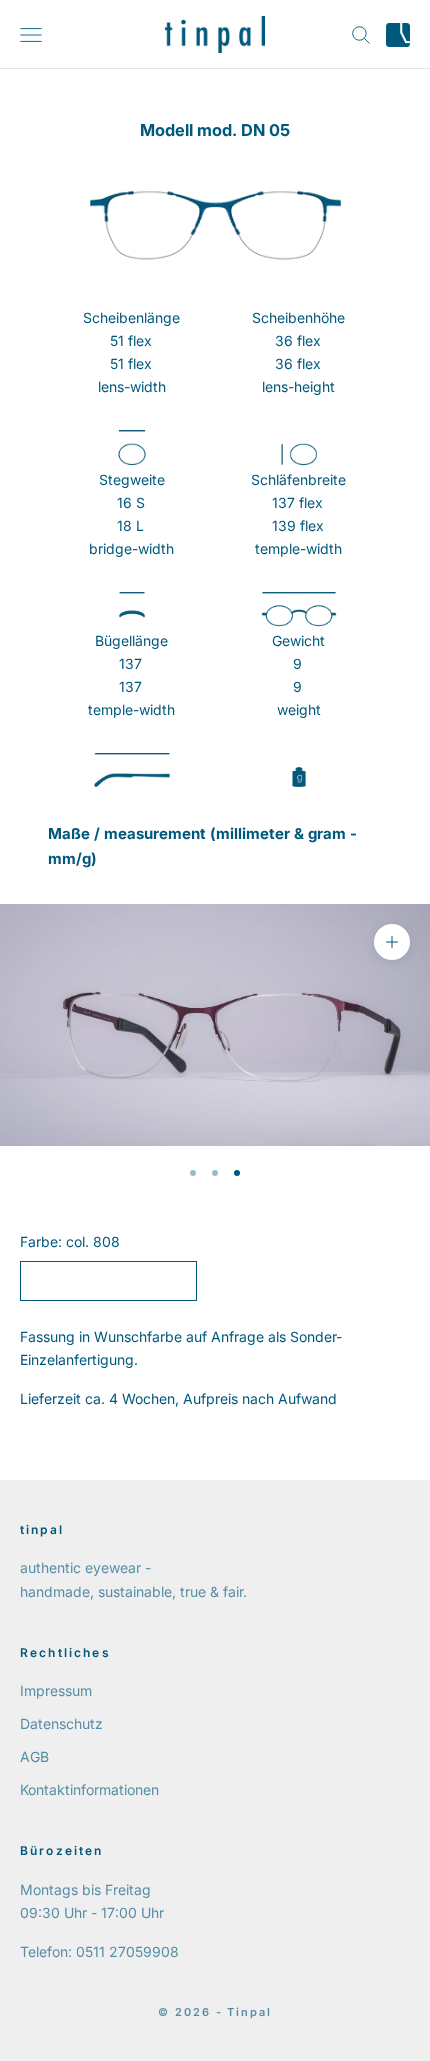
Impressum (56, 1690)
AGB (34, 1756)
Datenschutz (61, 1723)
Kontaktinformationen (89, 1789)
